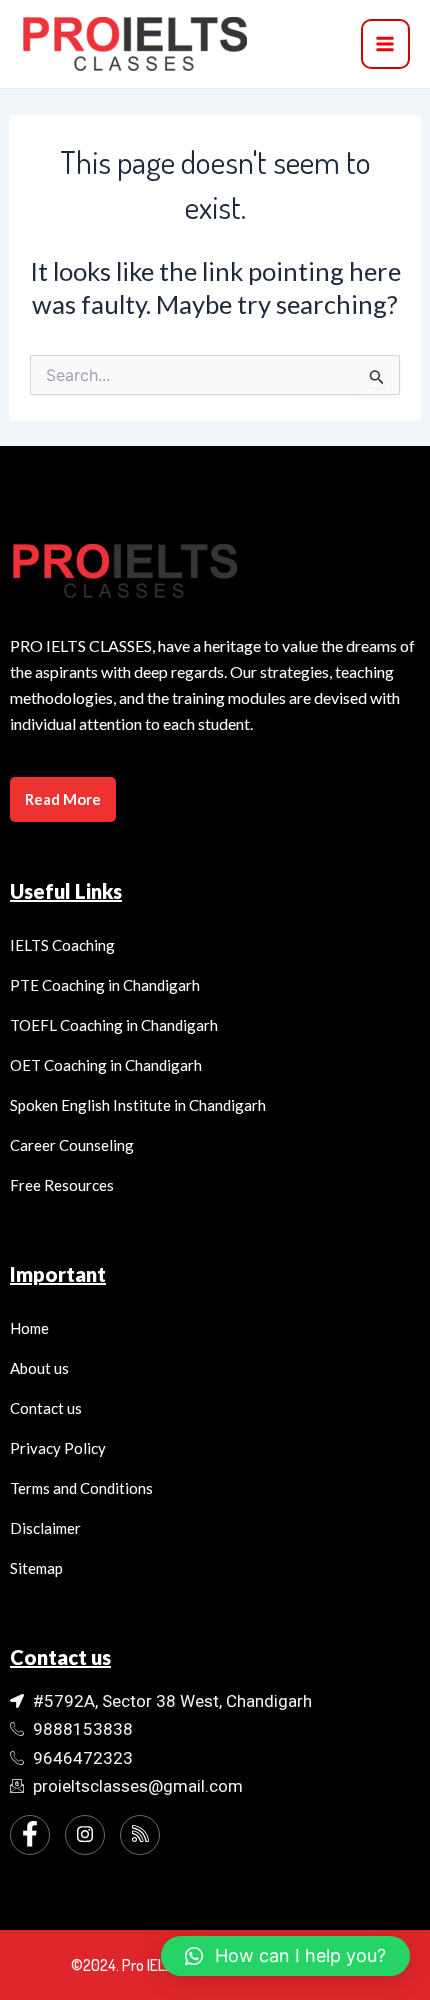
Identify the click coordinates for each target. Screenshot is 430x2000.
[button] (285, 1956)
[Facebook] (30, 1835)
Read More (63, 799)
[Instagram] (85, 1835)
